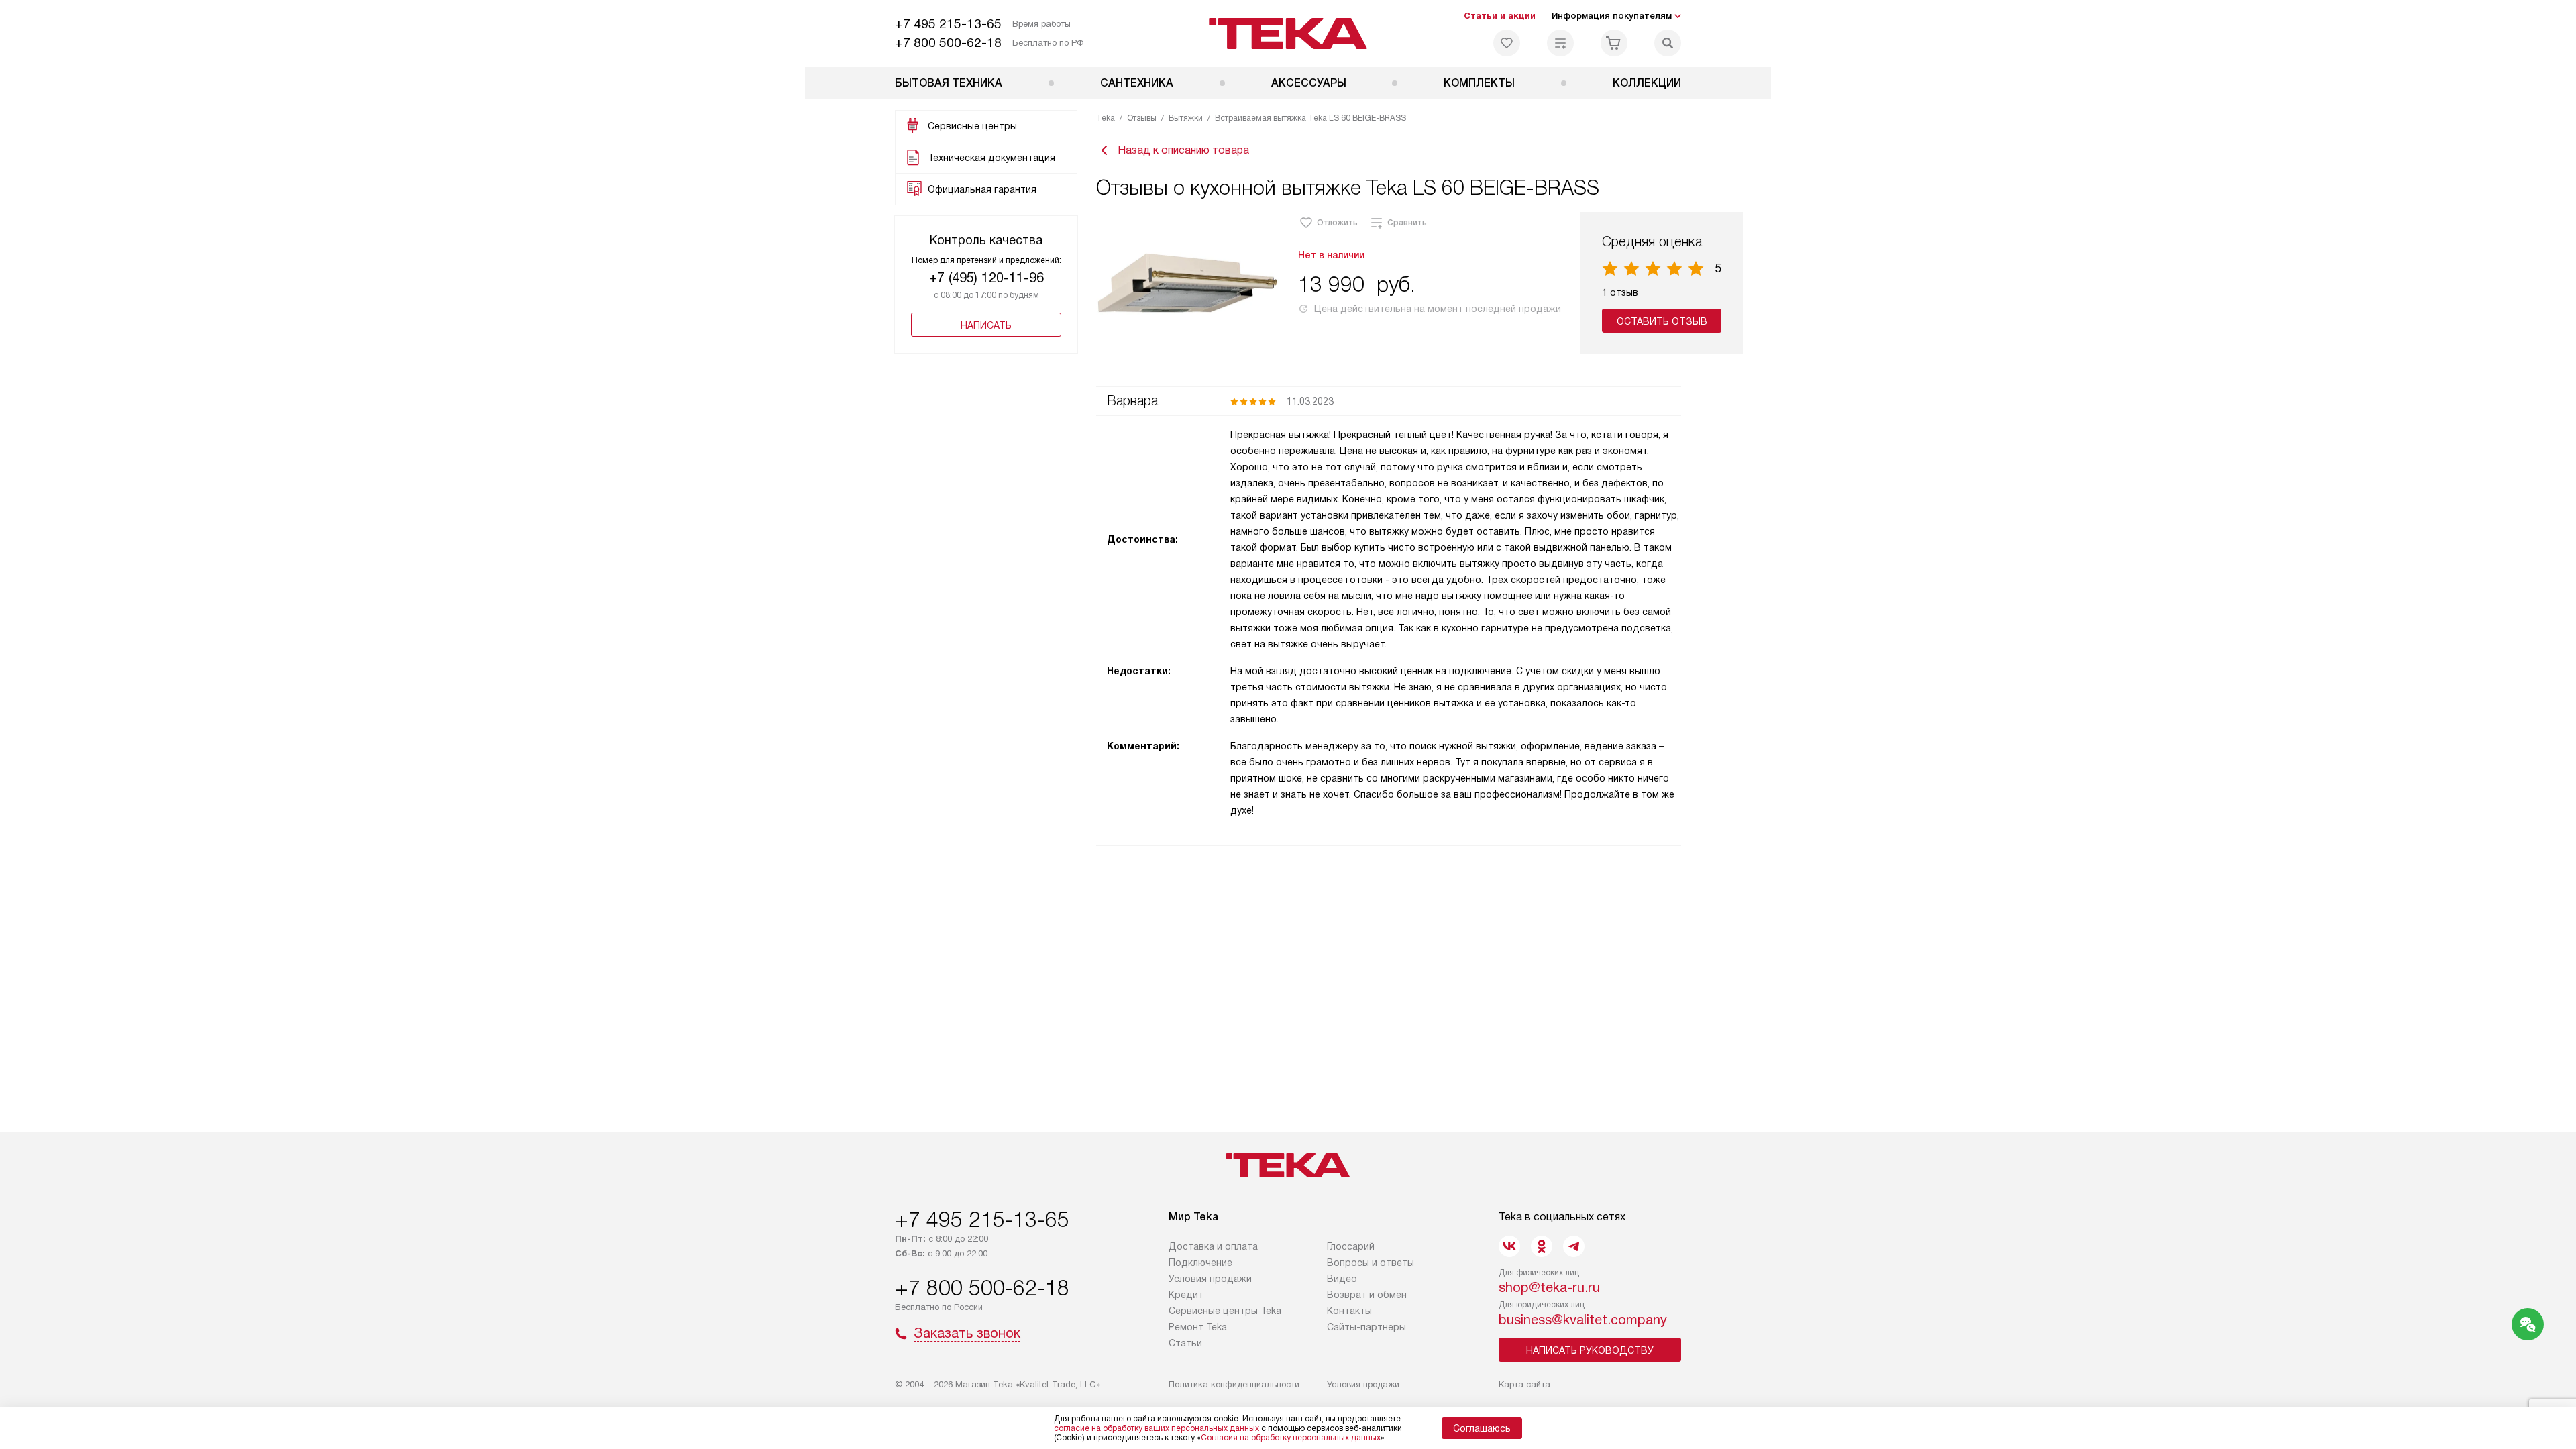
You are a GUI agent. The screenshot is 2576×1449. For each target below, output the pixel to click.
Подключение (1200, 1263)
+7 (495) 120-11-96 (986, 278)
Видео (1342, 1279)
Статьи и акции (1500, 16)
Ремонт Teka (1198, 1327)
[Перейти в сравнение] (1560, 43)
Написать (986, 325)
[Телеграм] (1574, 1246)
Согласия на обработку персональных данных (1291, 1438)
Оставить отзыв (1662, 321)
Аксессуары (1309, 83)
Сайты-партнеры (1366, 1327)
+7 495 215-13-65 (948, 24)
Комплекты (1479, 83)
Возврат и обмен (1367, 1295)
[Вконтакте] (1509, 1246)
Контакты (1349, 1311)
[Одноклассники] (1542, 1246)
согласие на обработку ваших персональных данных (1157, 1428)
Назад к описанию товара (1183, 150)
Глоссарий (1351, 1246)
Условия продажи (1210, 1279)
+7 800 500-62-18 (948, 43)
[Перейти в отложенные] (1507, 43)
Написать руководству (1590, 1350)
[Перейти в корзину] (1614, 43)
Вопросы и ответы (1371, 1263)
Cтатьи (1185, 1343)
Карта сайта (1524, 1384)
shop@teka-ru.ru (1549, 1287)
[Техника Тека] (1288, 34)
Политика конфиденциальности (1234, 1384)
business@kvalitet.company (1583, 1320)
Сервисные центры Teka (1225, 1311)
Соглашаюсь (1482, 1428)
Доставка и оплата (1213, 1246)
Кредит (1186, 1295)
